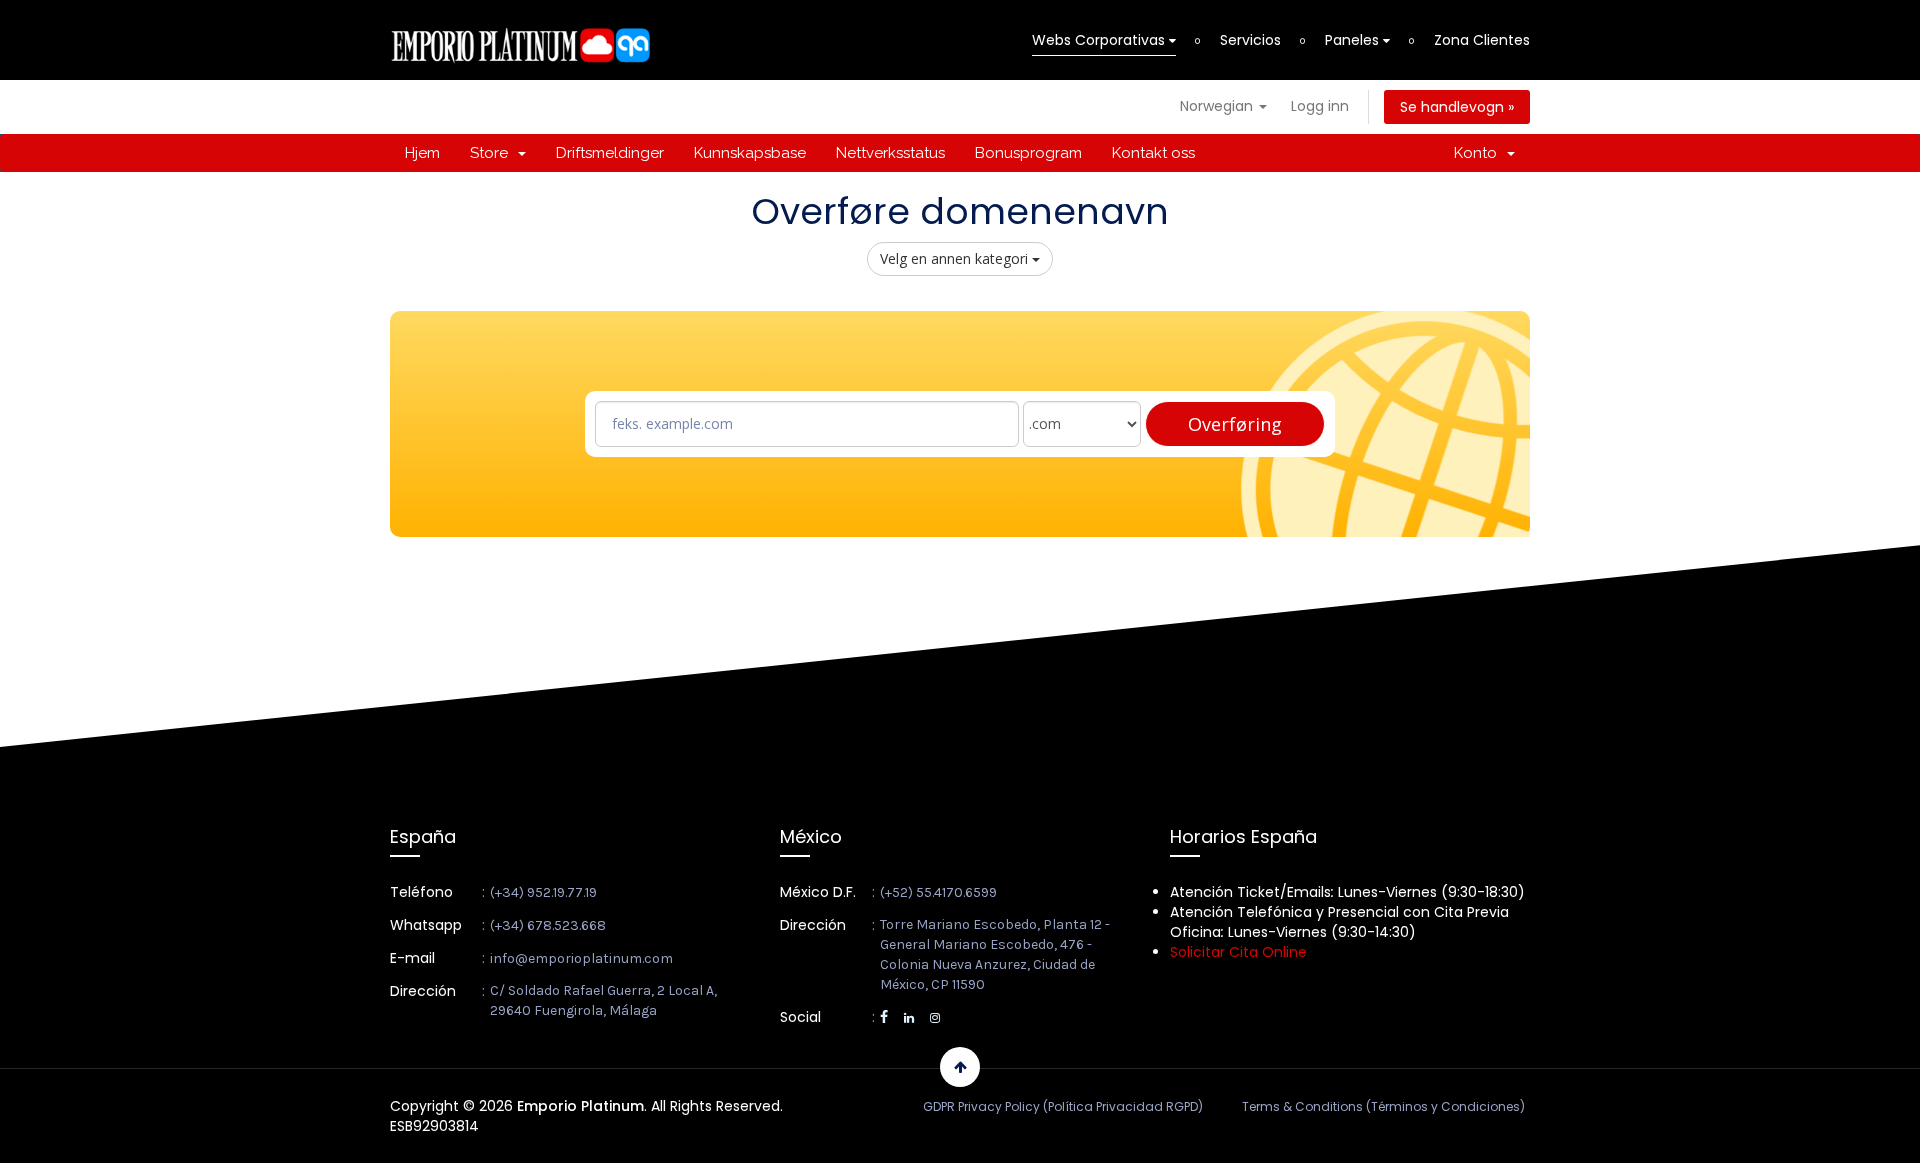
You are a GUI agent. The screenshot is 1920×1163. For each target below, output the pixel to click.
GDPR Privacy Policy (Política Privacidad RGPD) (1063, 1106)
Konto (1479, 153)
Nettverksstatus (890, 153)
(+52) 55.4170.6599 (938, 892)
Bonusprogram (1028, 153)
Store (493, 153)
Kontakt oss (1153, 153)
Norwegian (1218, 106)
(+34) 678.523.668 (548, 925)
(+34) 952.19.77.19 (543, 892)
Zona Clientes (1482, 40)
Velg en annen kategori (956, 258)
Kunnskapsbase (750, 153)
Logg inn (1320, 106)
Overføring (1235, 424)
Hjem (422, 153)
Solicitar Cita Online (1238, 952)
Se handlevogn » (1457, 107)
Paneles (1354, 40)
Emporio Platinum (580, 1106)
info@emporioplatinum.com (581, 958)
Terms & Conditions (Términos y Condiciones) (1383, 1106)
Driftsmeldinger (610, 153)
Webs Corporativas (1100, 40)
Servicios (1250, 40)
